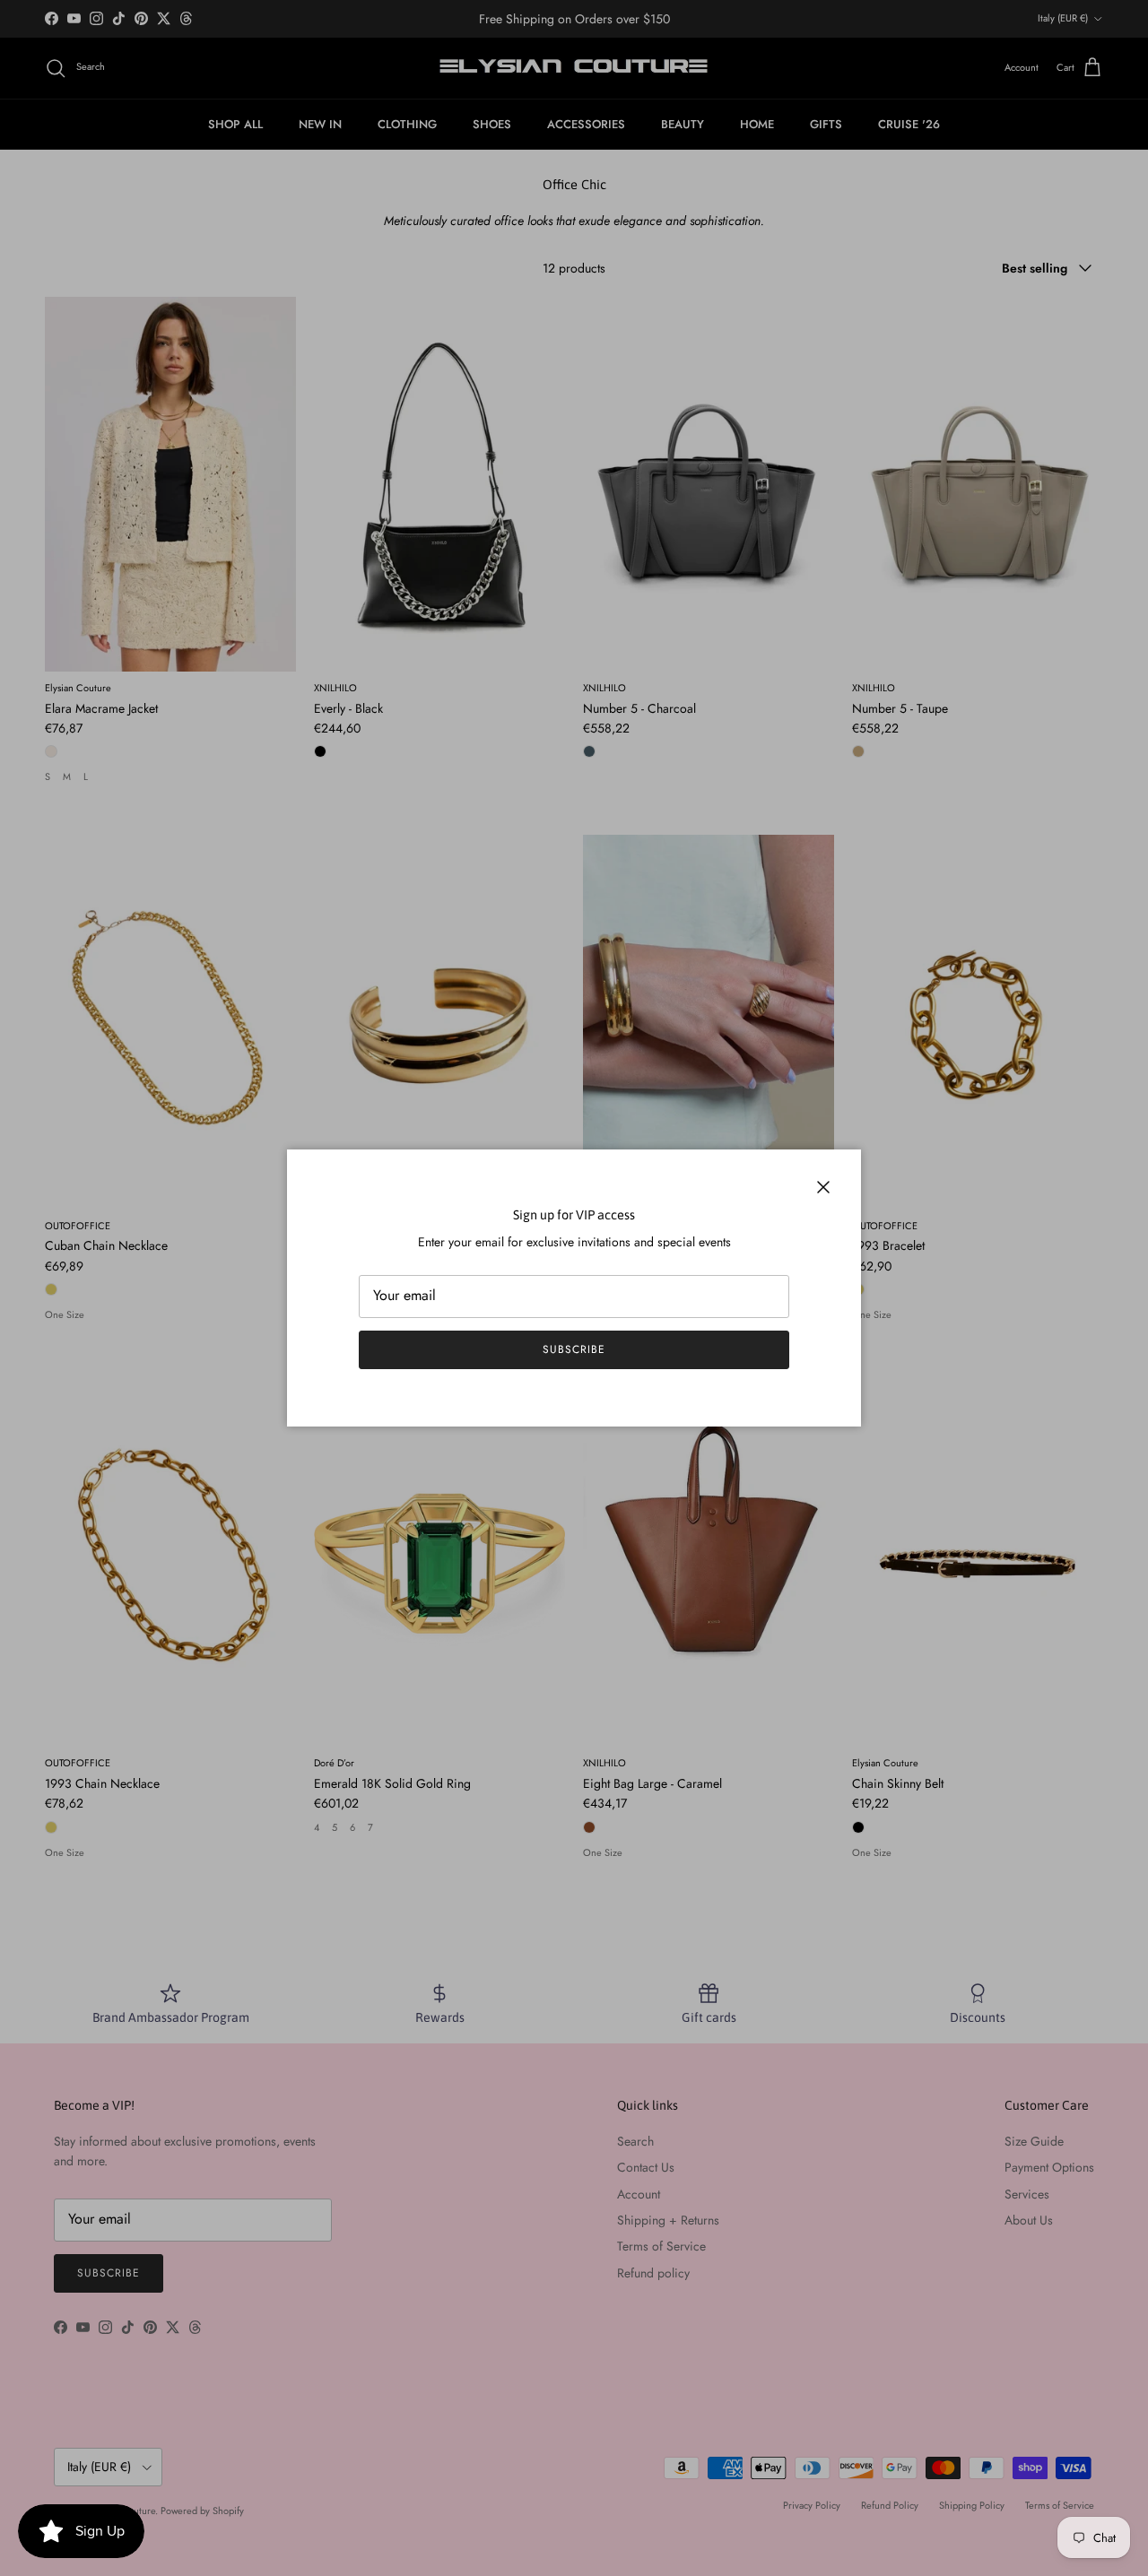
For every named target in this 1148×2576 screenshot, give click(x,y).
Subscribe (574, 1349)
